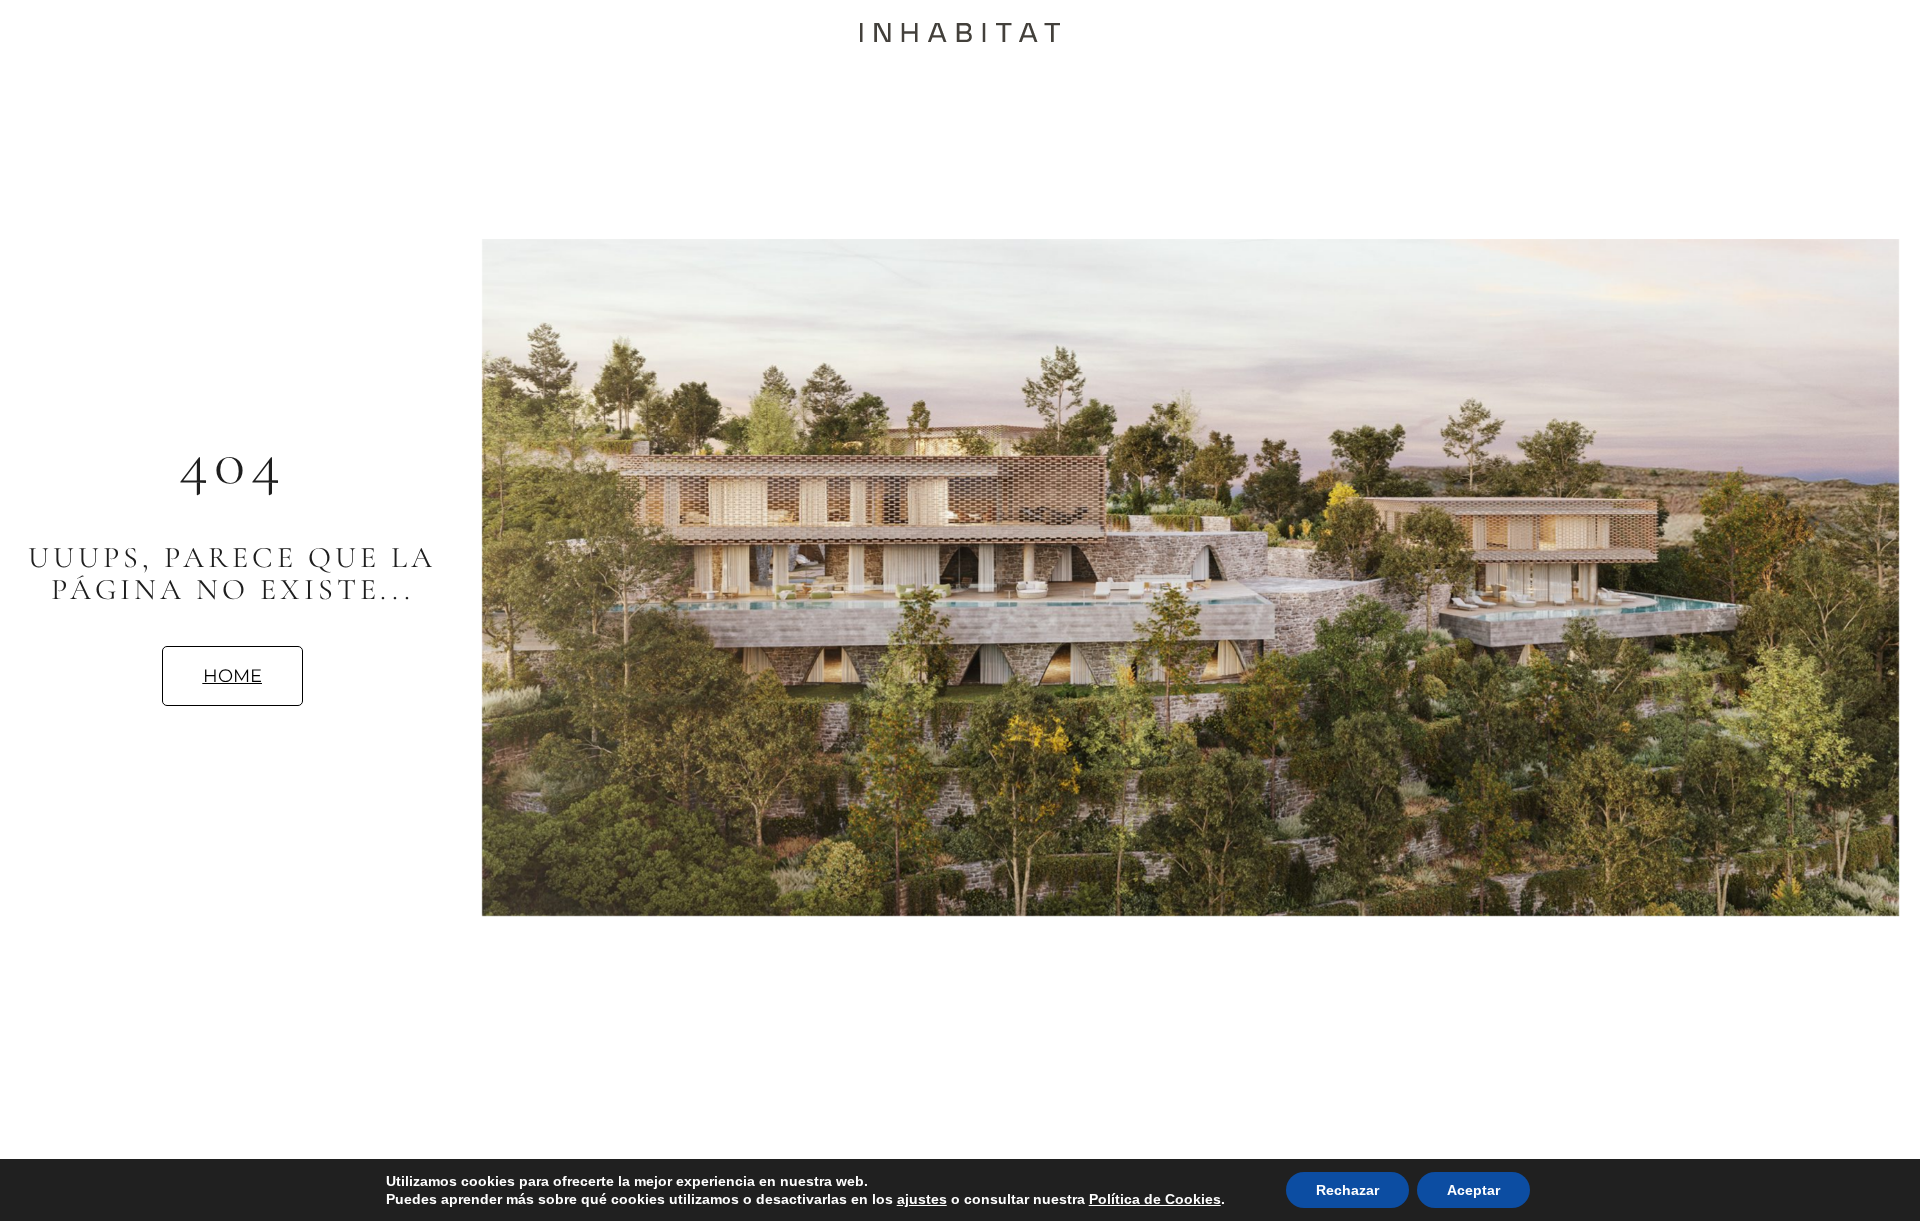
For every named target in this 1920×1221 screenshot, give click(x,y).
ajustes (922, 1199)
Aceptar (1473, 1190)
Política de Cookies (1155, 1199)
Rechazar (1347, 1190)
